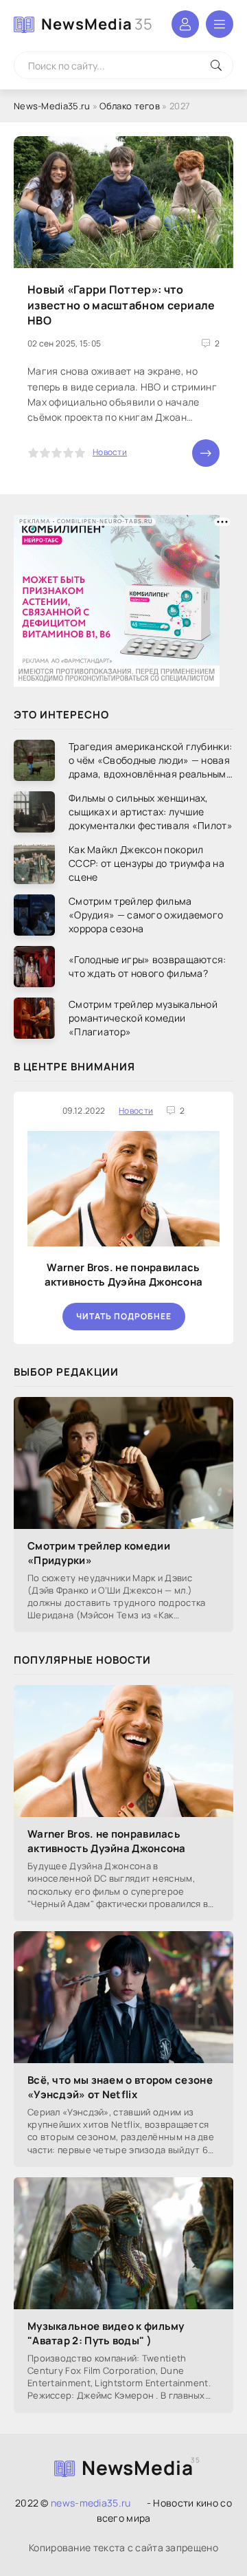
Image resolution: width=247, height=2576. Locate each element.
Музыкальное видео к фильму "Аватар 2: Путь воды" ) (106, 2333)
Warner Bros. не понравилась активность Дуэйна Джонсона (124, 1275)
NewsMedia (97, 24)
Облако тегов (130, 106)
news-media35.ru (91, 2503)
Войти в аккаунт (185, 24)
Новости (110, 452)
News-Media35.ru (52, 106)
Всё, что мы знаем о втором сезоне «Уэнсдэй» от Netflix (120, 2087)
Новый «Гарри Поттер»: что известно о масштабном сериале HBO (121, 305)
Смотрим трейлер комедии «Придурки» (99, 1553)
